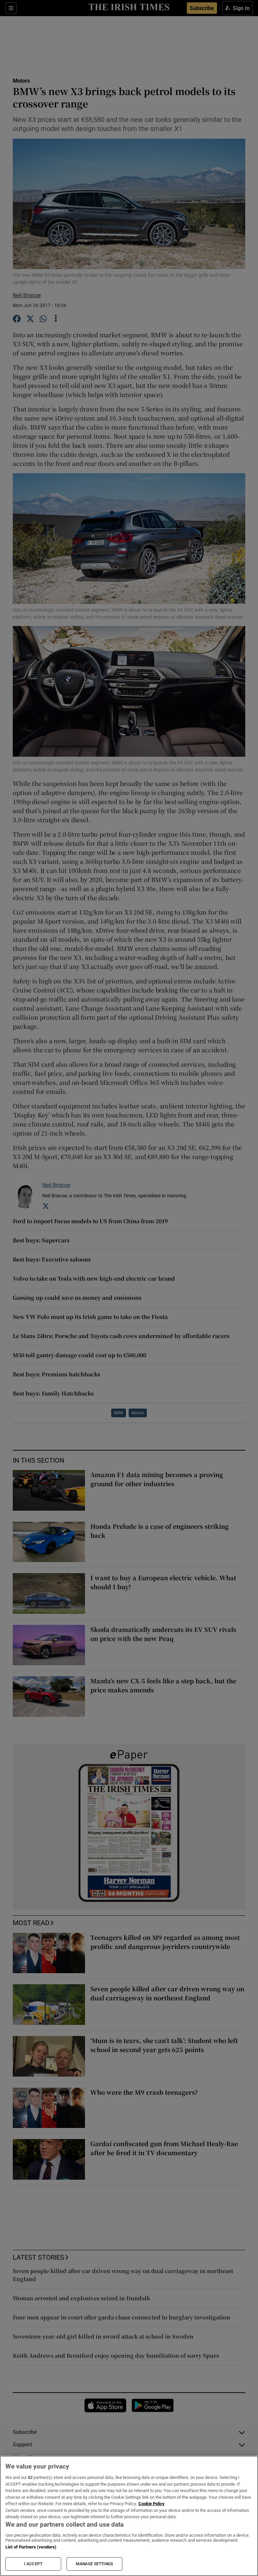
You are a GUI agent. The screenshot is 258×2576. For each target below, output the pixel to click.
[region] (129, 2516)
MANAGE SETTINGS (94, 2564)
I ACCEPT (33, 2564)
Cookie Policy (152, 2504)
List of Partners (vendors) (31, 2547)
